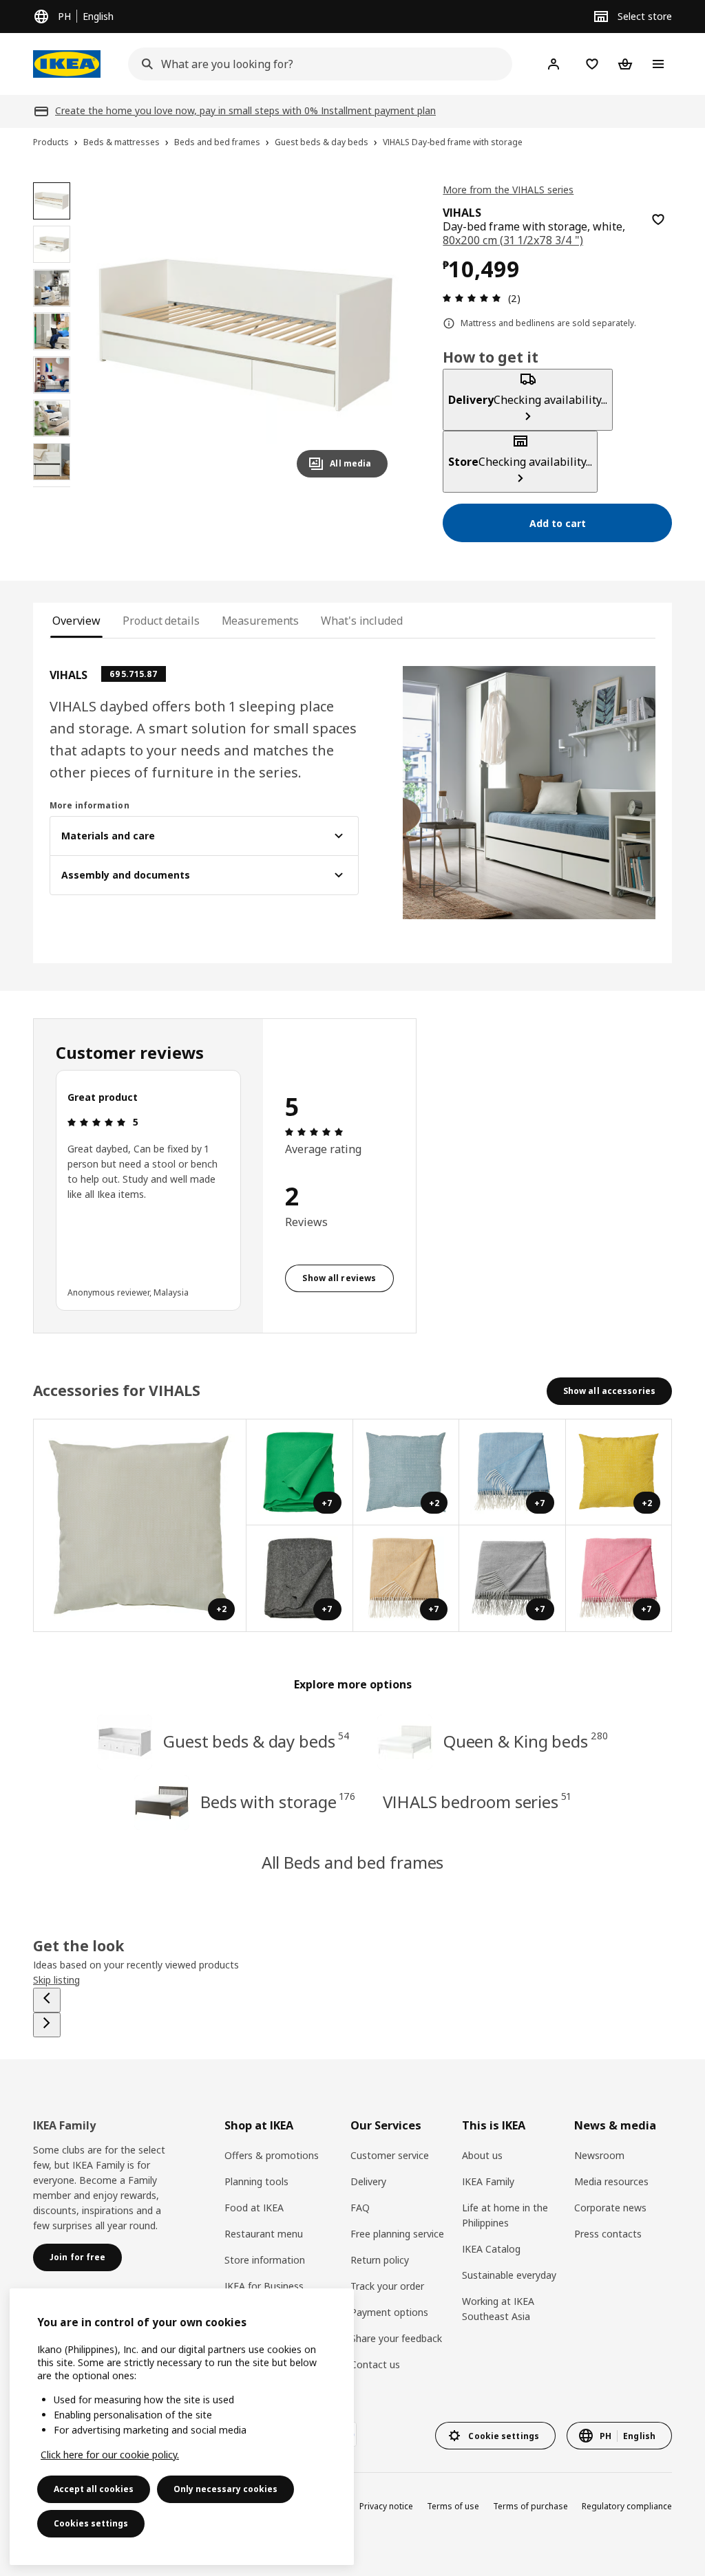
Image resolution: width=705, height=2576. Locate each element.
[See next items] (47, 2025)
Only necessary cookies (225, 2489)
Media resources (611, 2181)
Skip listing (56, 1980)
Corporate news (610, 2208)
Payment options (389, 2312)
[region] (245, 335)
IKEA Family (488, 2181)
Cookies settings (91, 2523)
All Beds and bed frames (353, 1862)
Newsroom (599, 2155)
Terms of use (453, 2506)
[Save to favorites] (658, 219)
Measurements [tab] (261, 621)
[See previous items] (47, 2000)
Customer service (390, 2155)
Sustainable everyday (509, 2275)
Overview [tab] (76, 621)
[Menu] (658, 64)
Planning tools (256, 2181)
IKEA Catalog (491, 2249)
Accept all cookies (94, 2489)
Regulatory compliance (627, 2506)
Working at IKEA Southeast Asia (498, 2309)
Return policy (380, 2260)
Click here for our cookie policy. (110, 2455)
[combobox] (316, 64)
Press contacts (608, 2234)
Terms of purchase (530, 2506)
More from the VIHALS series (508, 190)
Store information (265, 2260)
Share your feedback (396, 2338)
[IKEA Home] (67, 64)
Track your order (387, 2286)
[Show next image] (371, 335)
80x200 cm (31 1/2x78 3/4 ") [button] (513, 240)
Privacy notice (386, 2506)
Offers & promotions (272, 2155)
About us (482, 2155)
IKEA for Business (264, 2286)
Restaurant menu (264, 2234)
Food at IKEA (254, 2208)
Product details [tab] (161, 621)
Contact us (375, 2364)
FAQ (360, 2208)
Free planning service (397, 2234)
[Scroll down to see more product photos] (52, 487)
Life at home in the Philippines (505, 2215)
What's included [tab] (361, 621)
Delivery (368, 2181)
